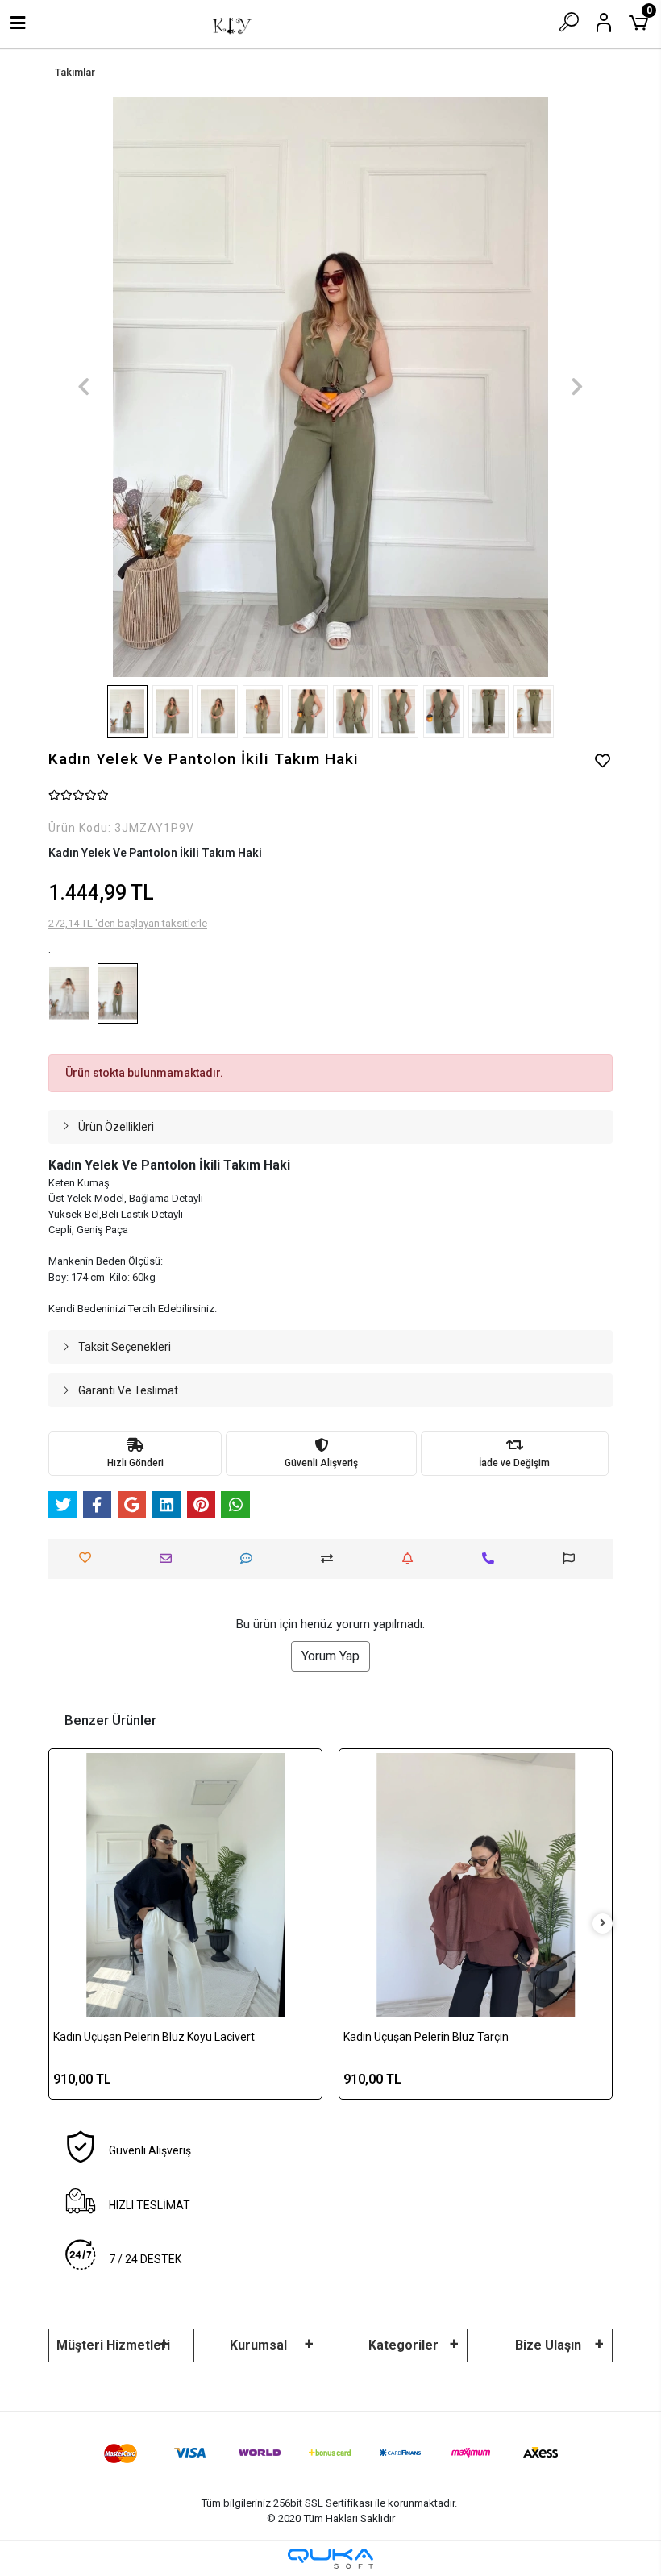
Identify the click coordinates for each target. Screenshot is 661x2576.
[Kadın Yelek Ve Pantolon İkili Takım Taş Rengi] (69, 993)
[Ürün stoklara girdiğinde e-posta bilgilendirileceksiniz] (412, 1558)
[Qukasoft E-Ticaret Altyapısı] (330, 2559)
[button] (84, 387)
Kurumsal (258, 2345)
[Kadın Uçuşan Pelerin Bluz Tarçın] (476, 1885)
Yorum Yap (330, 1656)
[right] (603, 1924)
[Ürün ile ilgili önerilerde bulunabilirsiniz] (573, 1558)
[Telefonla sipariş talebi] (492, 1558)
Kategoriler (403, 2345)
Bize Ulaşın (548, 2345)
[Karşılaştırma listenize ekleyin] (331, 1558)
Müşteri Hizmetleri (113, 2345)
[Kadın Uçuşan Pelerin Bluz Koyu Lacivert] (185, 1885)
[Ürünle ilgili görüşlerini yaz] (250, 1558)
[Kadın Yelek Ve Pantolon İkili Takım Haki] (118, 993)
